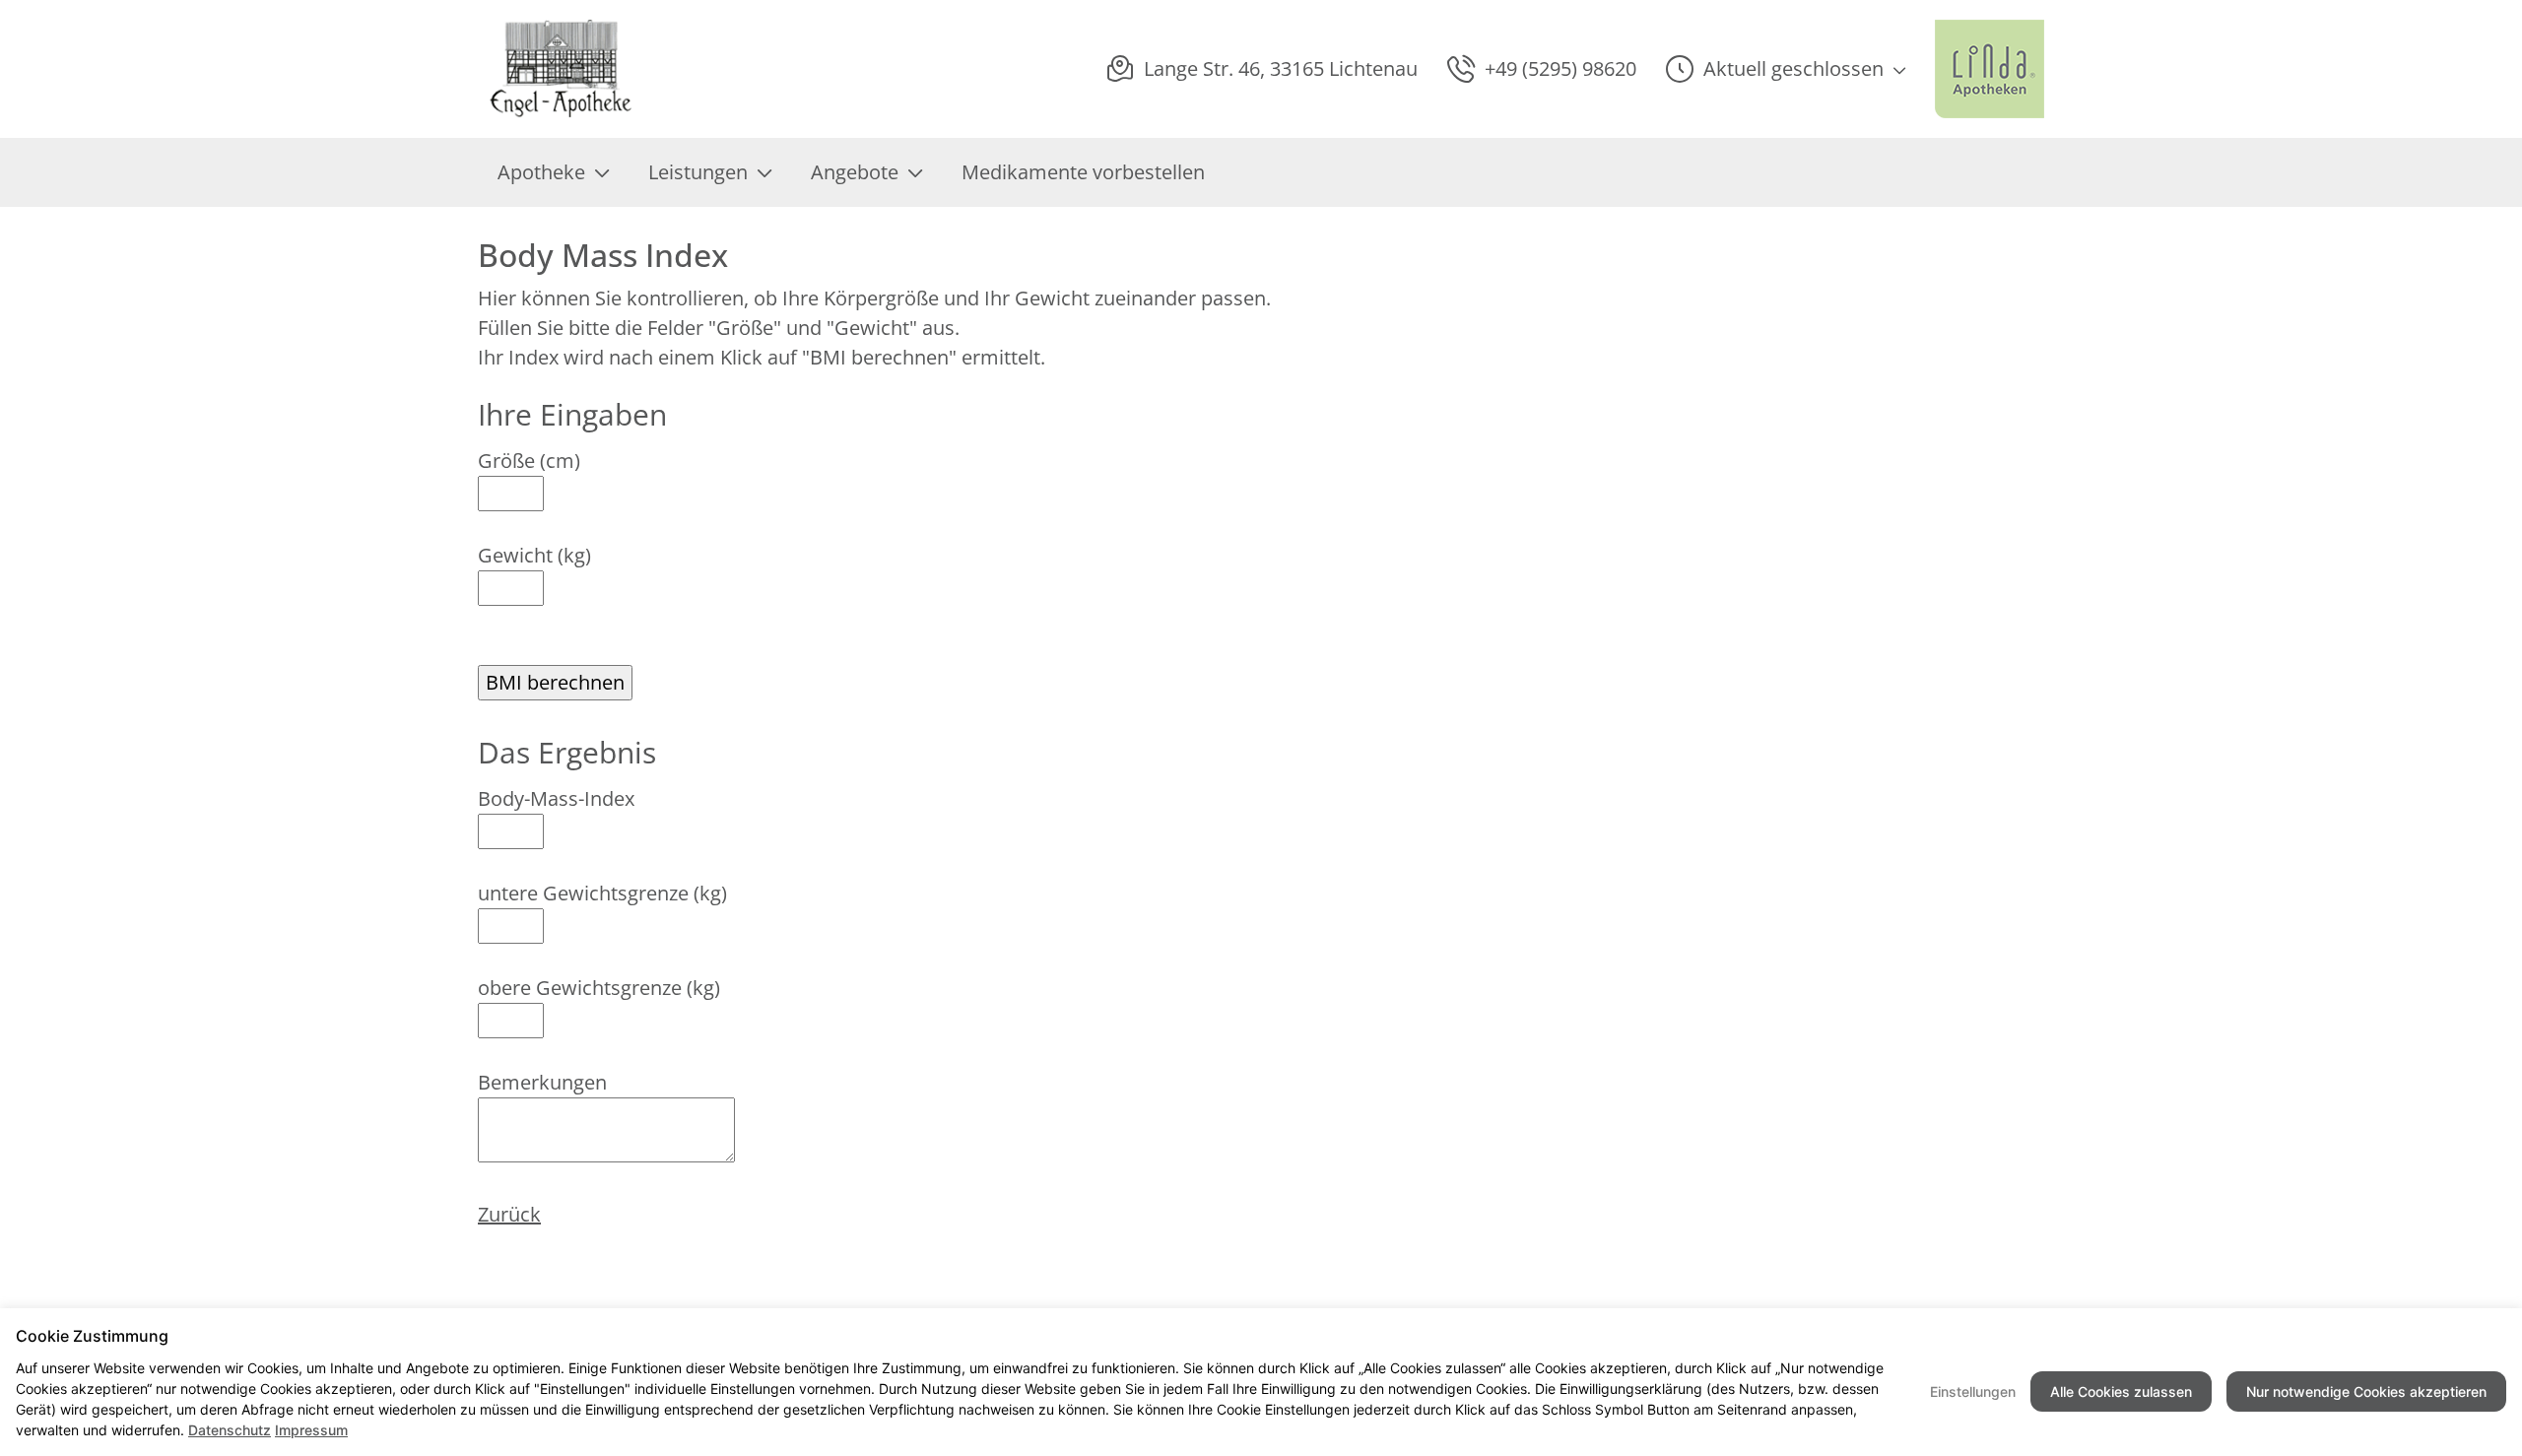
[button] (1786, 69)
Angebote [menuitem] (855, 172)
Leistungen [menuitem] (698, 172)
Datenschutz (230, 1430)
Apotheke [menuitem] (541, 172)
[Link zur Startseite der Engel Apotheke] (562, 69)
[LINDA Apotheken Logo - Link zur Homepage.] (1990, 69)
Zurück (509, 1214)
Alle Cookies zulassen (2121, 1391)
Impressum (311, 1430)
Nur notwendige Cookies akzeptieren (2366, 1391)
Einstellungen (1973, 1391)
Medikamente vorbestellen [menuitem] (1083, 172)
